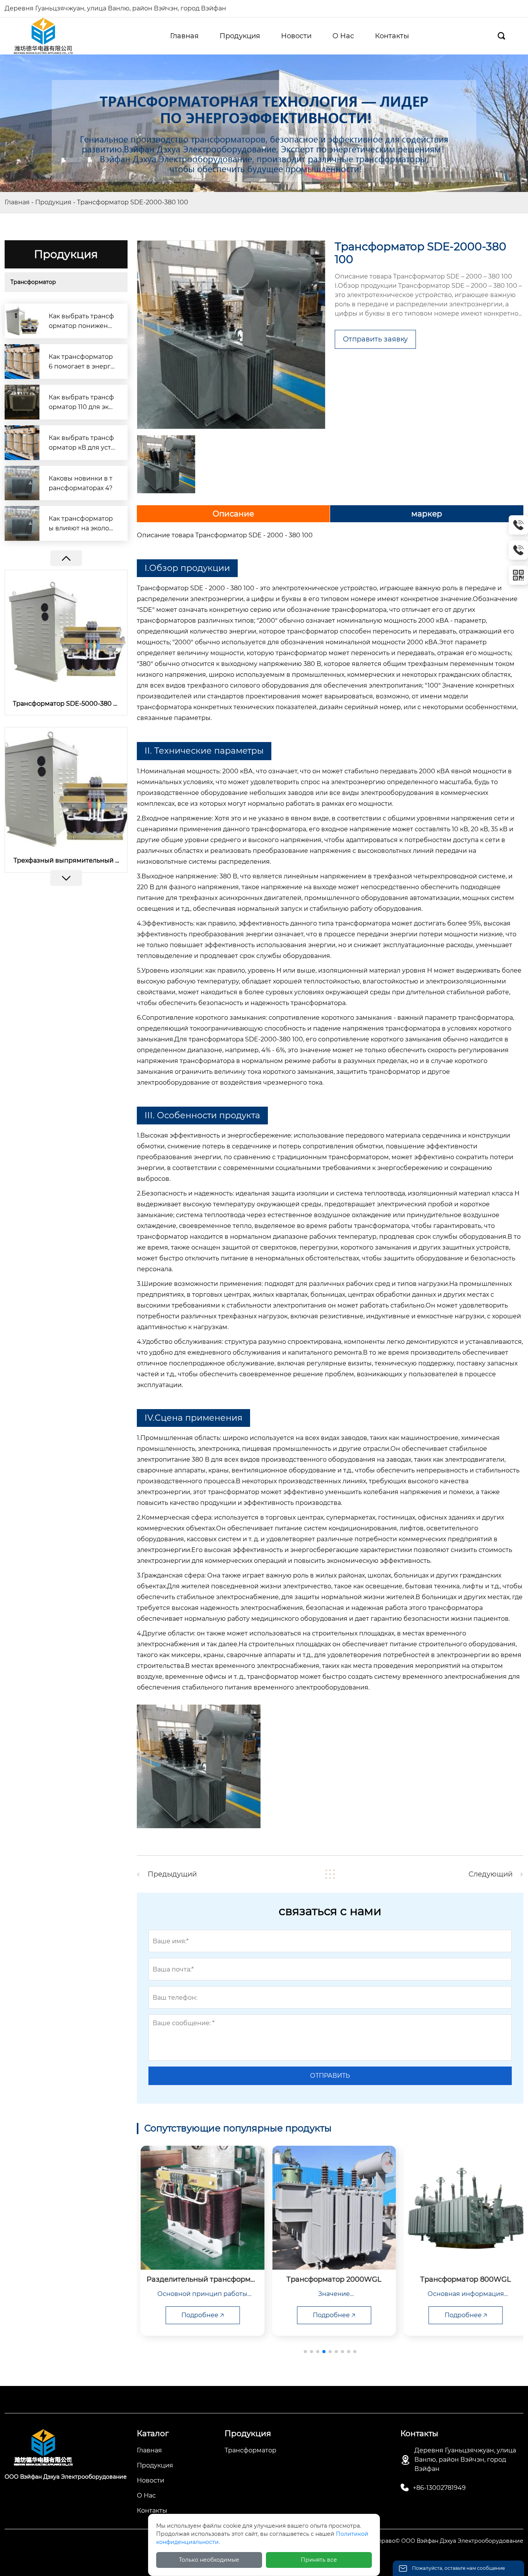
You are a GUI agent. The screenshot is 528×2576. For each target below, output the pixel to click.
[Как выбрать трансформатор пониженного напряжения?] (22, 321)
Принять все (319, 2560)
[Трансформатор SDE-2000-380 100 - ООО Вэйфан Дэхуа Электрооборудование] (43, 35)
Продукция (53, 202)
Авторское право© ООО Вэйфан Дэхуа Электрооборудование (435, 2541)
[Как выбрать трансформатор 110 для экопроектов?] (22, 402)
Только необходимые (209, 2560)
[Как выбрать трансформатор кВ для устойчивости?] (22, 443)
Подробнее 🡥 (199, 2315)
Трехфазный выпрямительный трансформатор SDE (66, 860)
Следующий (491, 1874)
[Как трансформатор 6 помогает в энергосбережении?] (22, 362)
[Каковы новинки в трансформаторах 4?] (22, 483)
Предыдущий (172, 1874)
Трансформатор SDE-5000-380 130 (66, 704)
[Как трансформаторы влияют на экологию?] (22, 523)
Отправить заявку (375, 339)
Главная (17, 202)
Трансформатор (33, 282)
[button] (66, 878)
